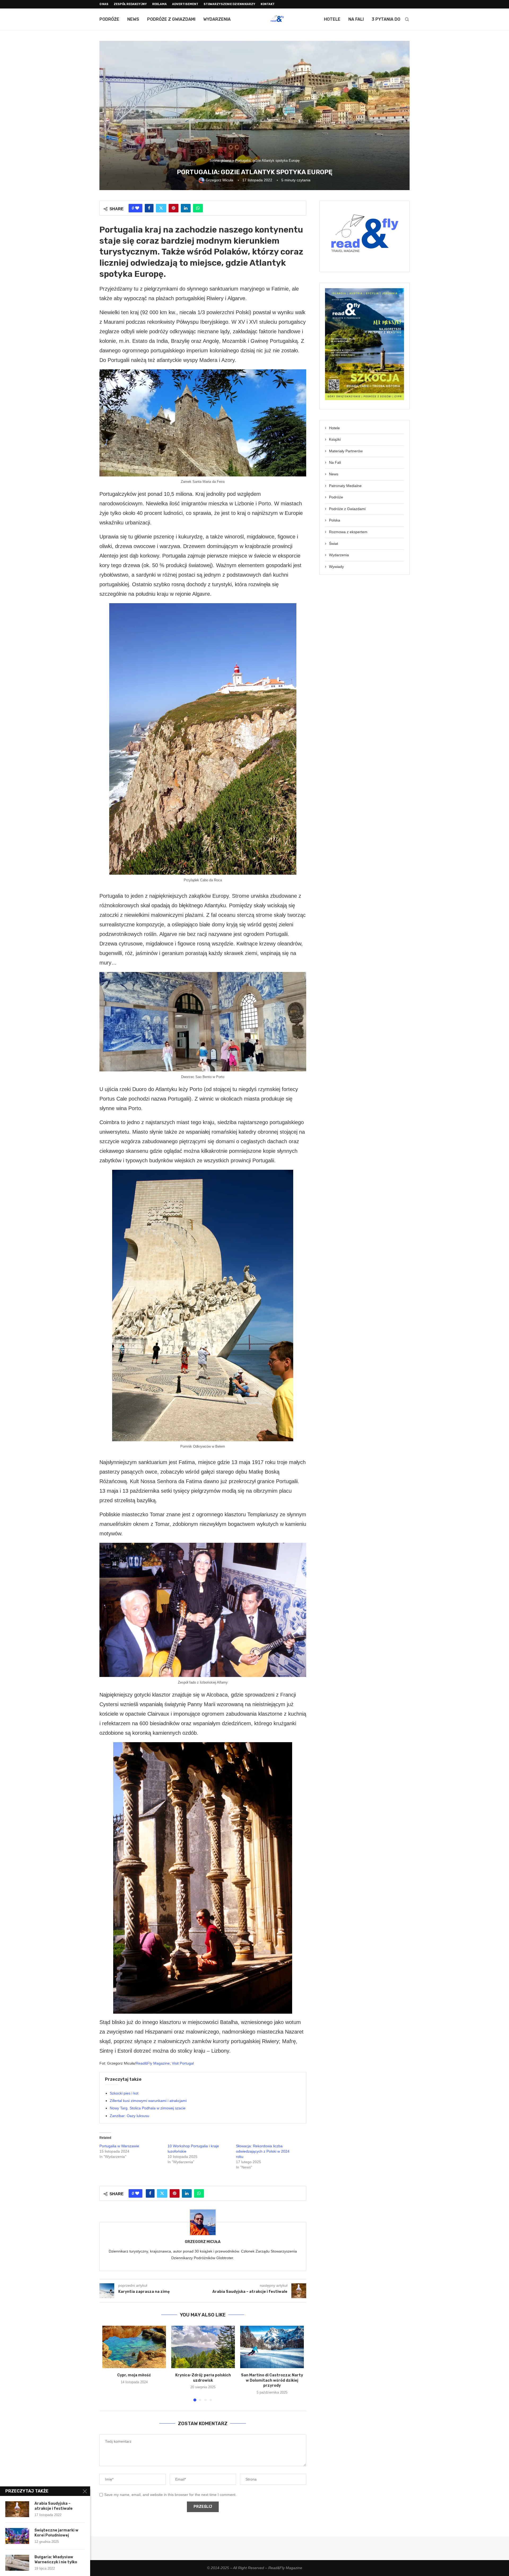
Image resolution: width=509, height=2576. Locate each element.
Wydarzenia (217, 19)
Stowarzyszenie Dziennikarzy (229, 4)
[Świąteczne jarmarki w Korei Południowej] (17, 2536)
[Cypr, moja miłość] (134, 2347)
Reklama (159, 4)
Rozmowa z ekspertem (348, 532)
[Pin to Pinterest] (174, 208)
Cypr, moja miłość (134, 2375)
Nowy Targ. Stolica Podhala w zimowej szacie (148, 2108)
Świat (334, 544)
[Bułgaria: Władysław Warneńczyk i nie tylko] (17, 2563)
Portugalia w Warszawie (119, 2146)
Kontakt (268, 4)
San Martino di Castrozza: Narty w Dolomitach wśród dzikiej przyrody (272, 2380)
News (133, 19)
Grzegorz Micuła (203, 2242)
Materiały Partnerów (346, 451)
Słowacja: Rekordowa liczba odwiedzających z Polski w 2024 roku (263, 2151)
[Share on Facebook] (149, 208)
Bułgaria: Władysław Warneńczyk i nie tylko (56, 2560)
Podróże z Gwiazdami (171, 19)
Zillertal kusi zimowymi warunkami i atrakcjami (148, 2101)
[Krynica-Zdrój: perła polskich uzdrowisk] (203, 2347)
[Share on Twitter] (161, 208)
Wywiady (336, 567)
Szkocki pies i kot (124, 2093)
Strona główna (220, 161)
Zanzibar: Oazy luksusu (130, 2116)
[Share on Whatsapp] (198, 208)
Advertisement (185, 4)
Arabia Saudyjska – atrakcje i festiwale (54, 2506)
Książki (335, 439)
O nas (104, 4)
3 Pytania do (386, 19)
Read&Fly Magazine (153, 2063)
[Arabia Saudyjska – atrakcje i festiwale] (17, 2509)
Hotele (332, 19)
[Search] (407, 19)
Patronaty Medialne (345, 486)
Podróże (109, 19)
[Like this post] (137, 208)
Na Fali (356, 19)
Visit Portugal (183, 2063)
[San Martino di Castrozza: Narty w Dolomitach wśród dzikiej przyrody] (272, 2347)
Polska (335, 520)
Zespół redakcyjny (130, 4)
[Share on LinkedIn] (186, 208)
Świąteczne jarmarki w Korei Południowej (56, 2533)
